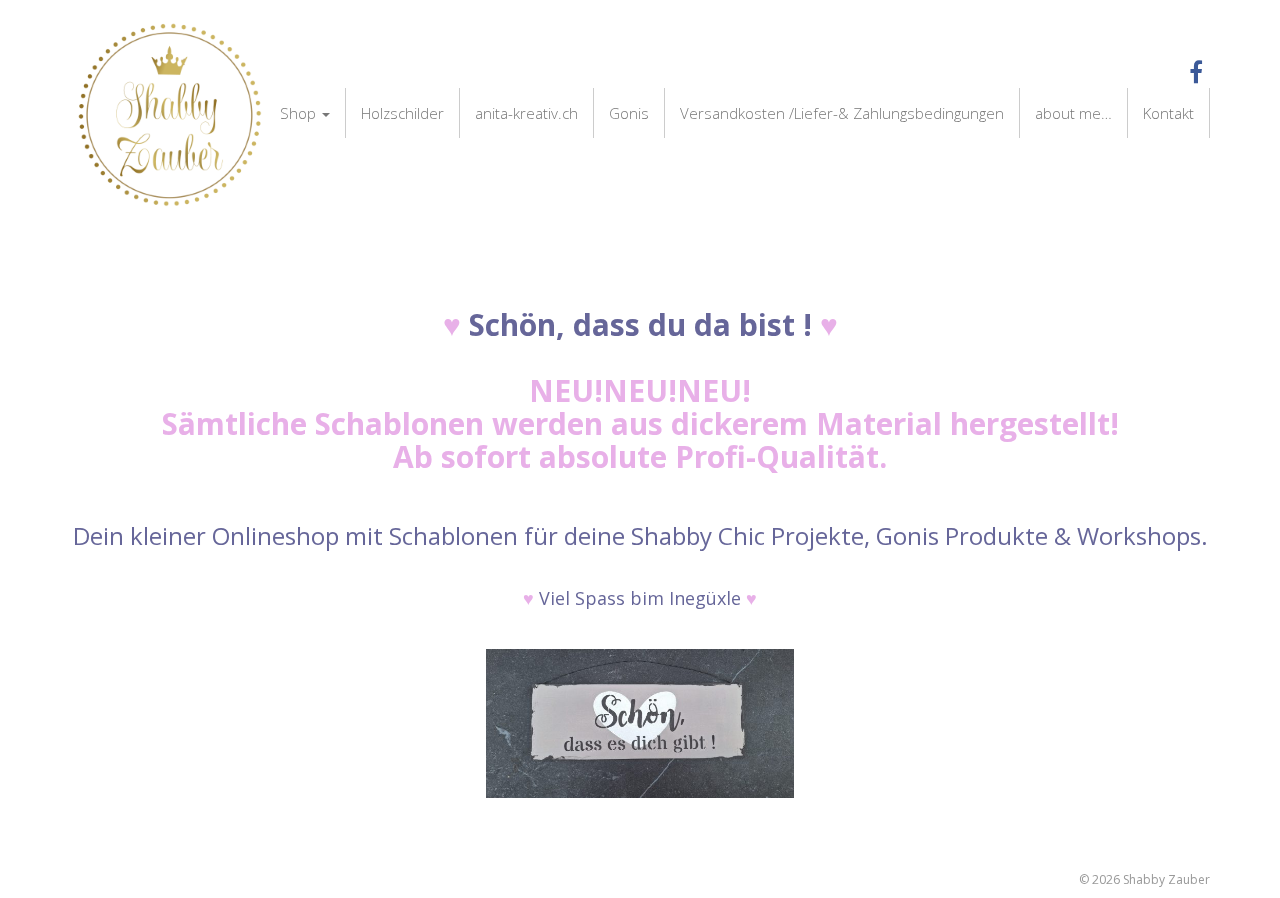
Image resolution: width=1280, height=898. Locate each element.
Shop (300, 113)
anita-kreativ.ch (526, 113)
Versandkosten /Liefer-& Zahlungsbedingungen (842, 113)
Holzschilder (402, 113)
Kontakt (1168, 113)
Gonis (629, 113)
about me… (1073, 113)
